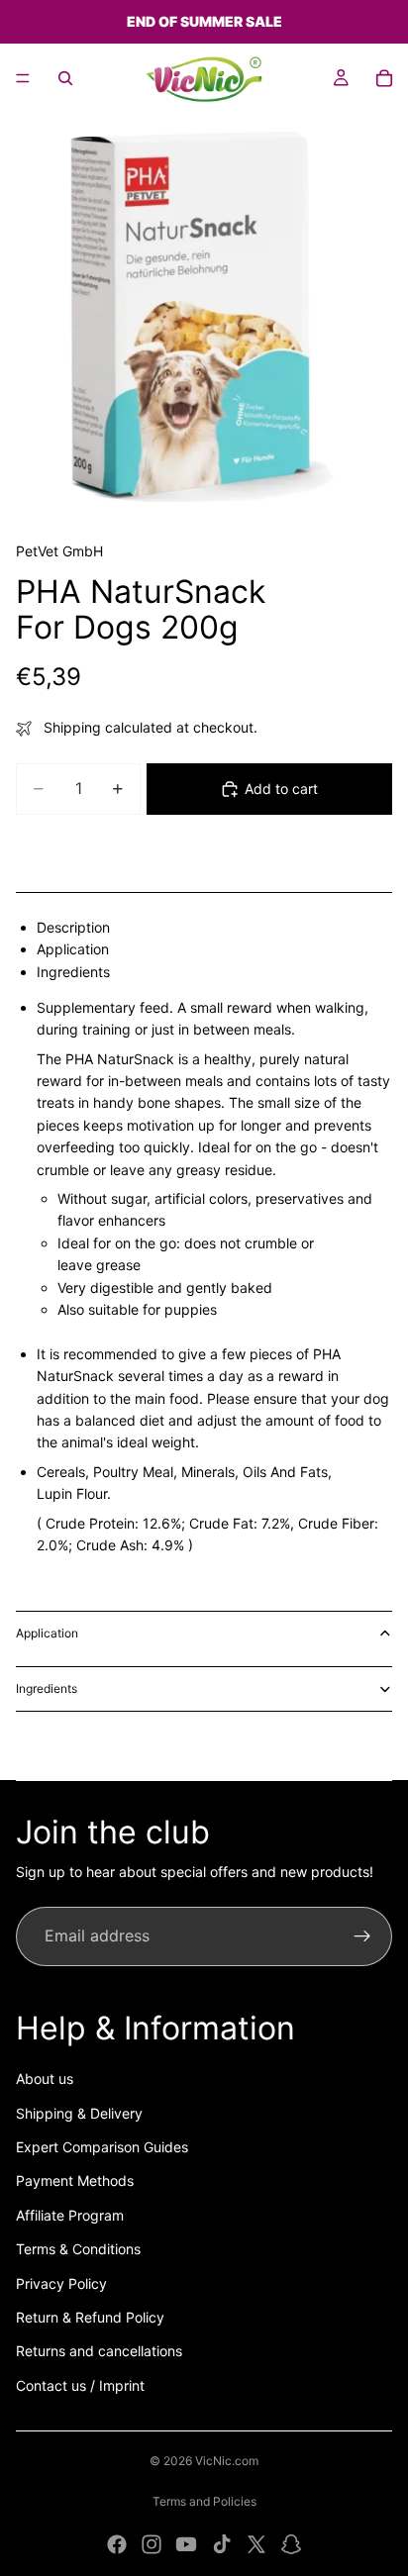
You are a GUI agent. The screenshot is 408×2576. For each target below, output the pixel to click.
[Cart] (384, 78)
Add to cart (281, 789)
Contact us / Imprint (80, 2385)
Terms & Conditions (78, 2249)
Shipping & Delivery (79, 2113)
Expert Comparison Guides (102, 2147)
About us (45, 2079)
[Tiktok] (222, 2544)
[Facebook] (117, 2544)
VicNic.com (227, 2461)
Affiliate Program (70, 2215)
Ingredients (47, 1688)
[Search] (65, 78)
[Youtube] (186, 2544)
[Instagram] (152, 2544)
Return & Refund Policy (90, 2317)
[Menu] (23, 78)
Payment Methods (75, 2180)
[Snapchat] (291, 2544)
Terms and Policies (204, 2501)
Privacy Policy (61, 2283)
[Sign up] (362, 1936)
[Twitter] (256, 2544)
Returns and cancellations (99, 2351)
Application (47, 1633)
